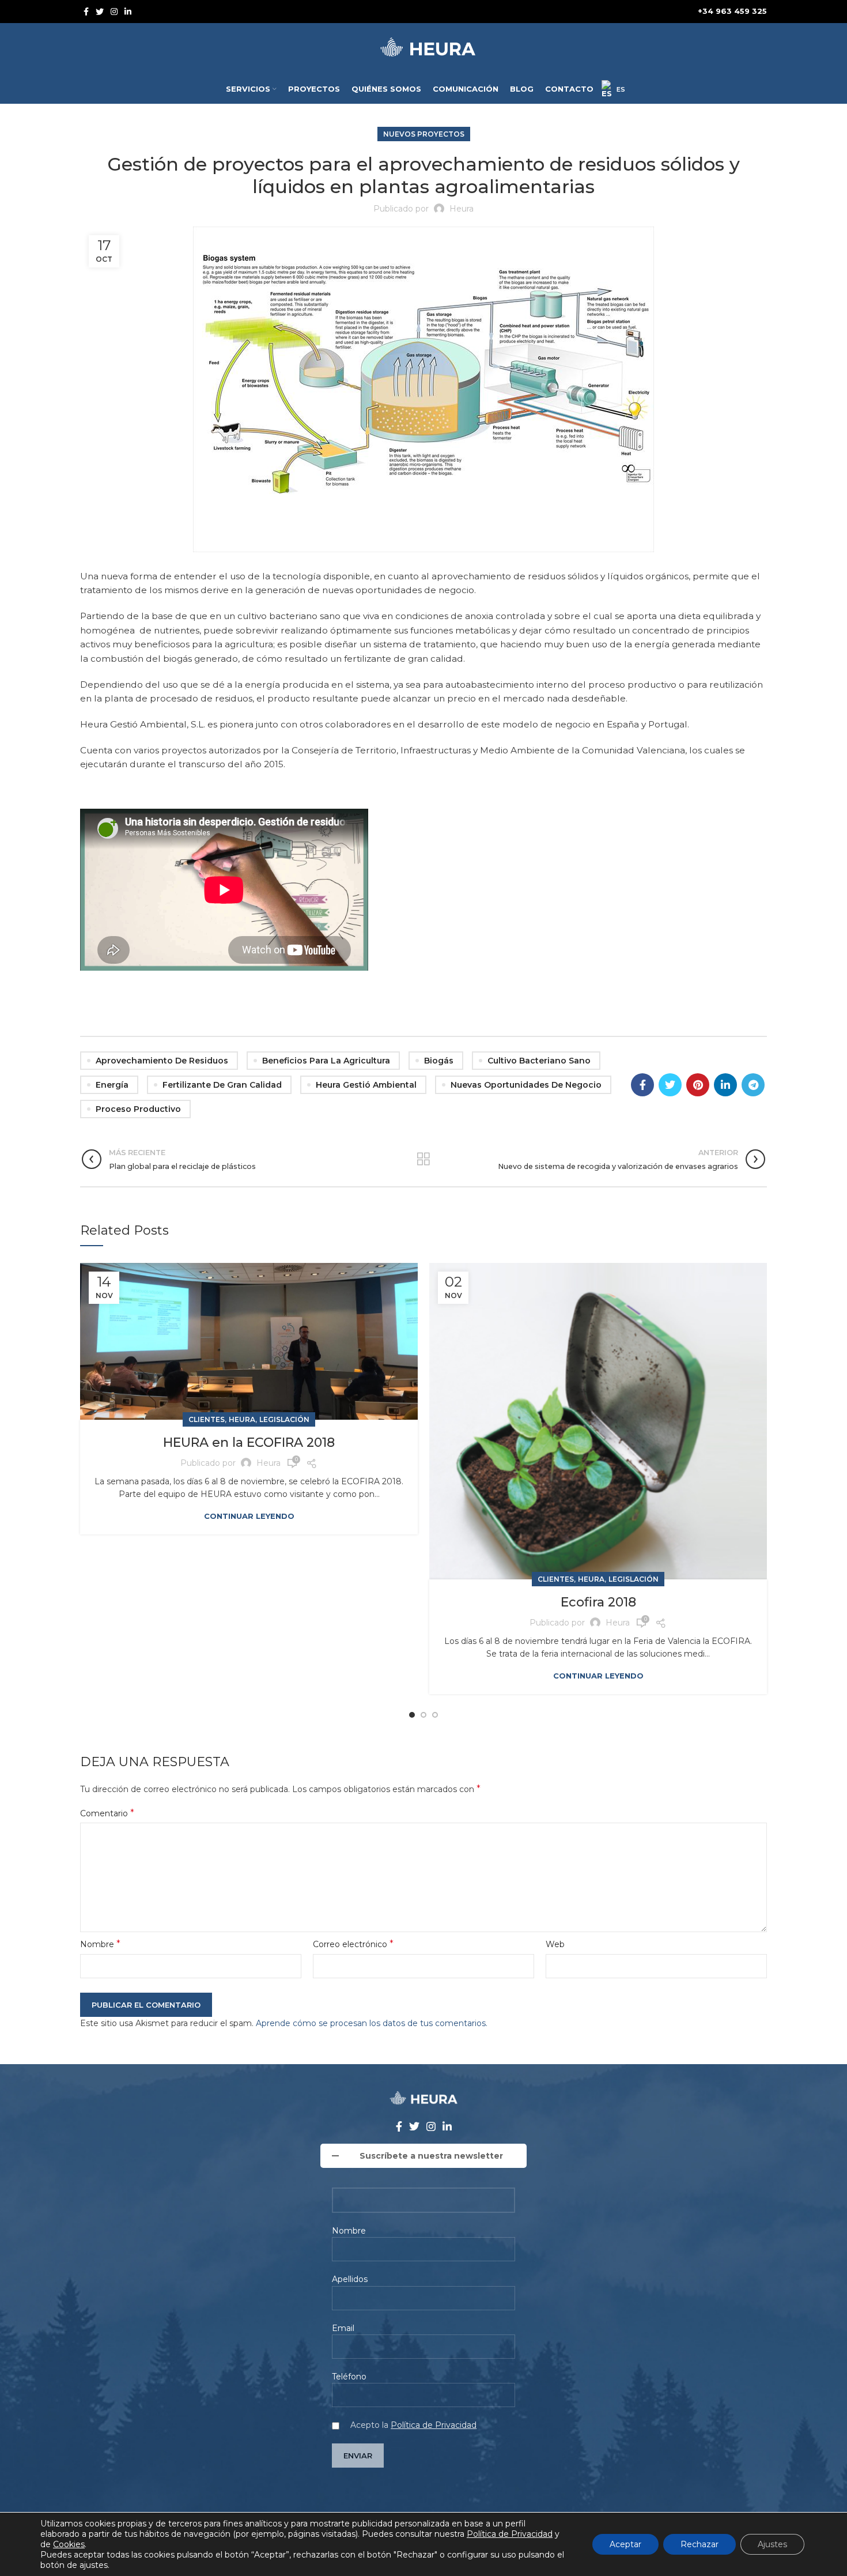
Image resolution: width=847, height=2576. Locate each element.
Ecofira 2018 (598, 1602)
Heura (242, 1419)
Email (343, 2328)
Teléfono (349, 2377)
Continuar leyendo (249, 1516)
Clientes (207, 1419)
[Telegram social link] (753, 1085)
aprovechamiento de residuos (162, 1061)
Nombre (100, 1944)
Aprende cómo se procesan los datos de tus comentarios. (372, 2023)
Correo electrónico (353, 1944)
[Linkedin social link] (128, 12)
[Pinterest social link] (698, 1085)
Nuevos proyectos (424, 134)
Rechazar (699, 2544)
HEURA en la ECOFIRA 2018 (249, 1442)
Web (555, 1944)
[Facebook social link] (86, 12)
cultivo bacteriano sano (539, 1061)
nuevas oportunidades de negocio (526, 1085)
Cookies (69, 2544)
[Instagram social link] (114, 12)
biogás (439, 1061)
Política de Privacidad (434, 2425)
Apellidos (350, 2279)
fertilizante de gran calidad (222, 1085)
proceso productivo (138, 1109)
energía (112, 1085)
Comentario (107, 1813)
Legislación (284, 1419)
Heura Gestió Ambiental (366, 1085)
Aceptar (625, 2544)
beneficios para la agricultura (326, 1061)
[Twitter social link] (100, 12)
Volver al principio (423, 1159)
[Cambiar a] (613, 89)
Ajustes (772, 2544)
